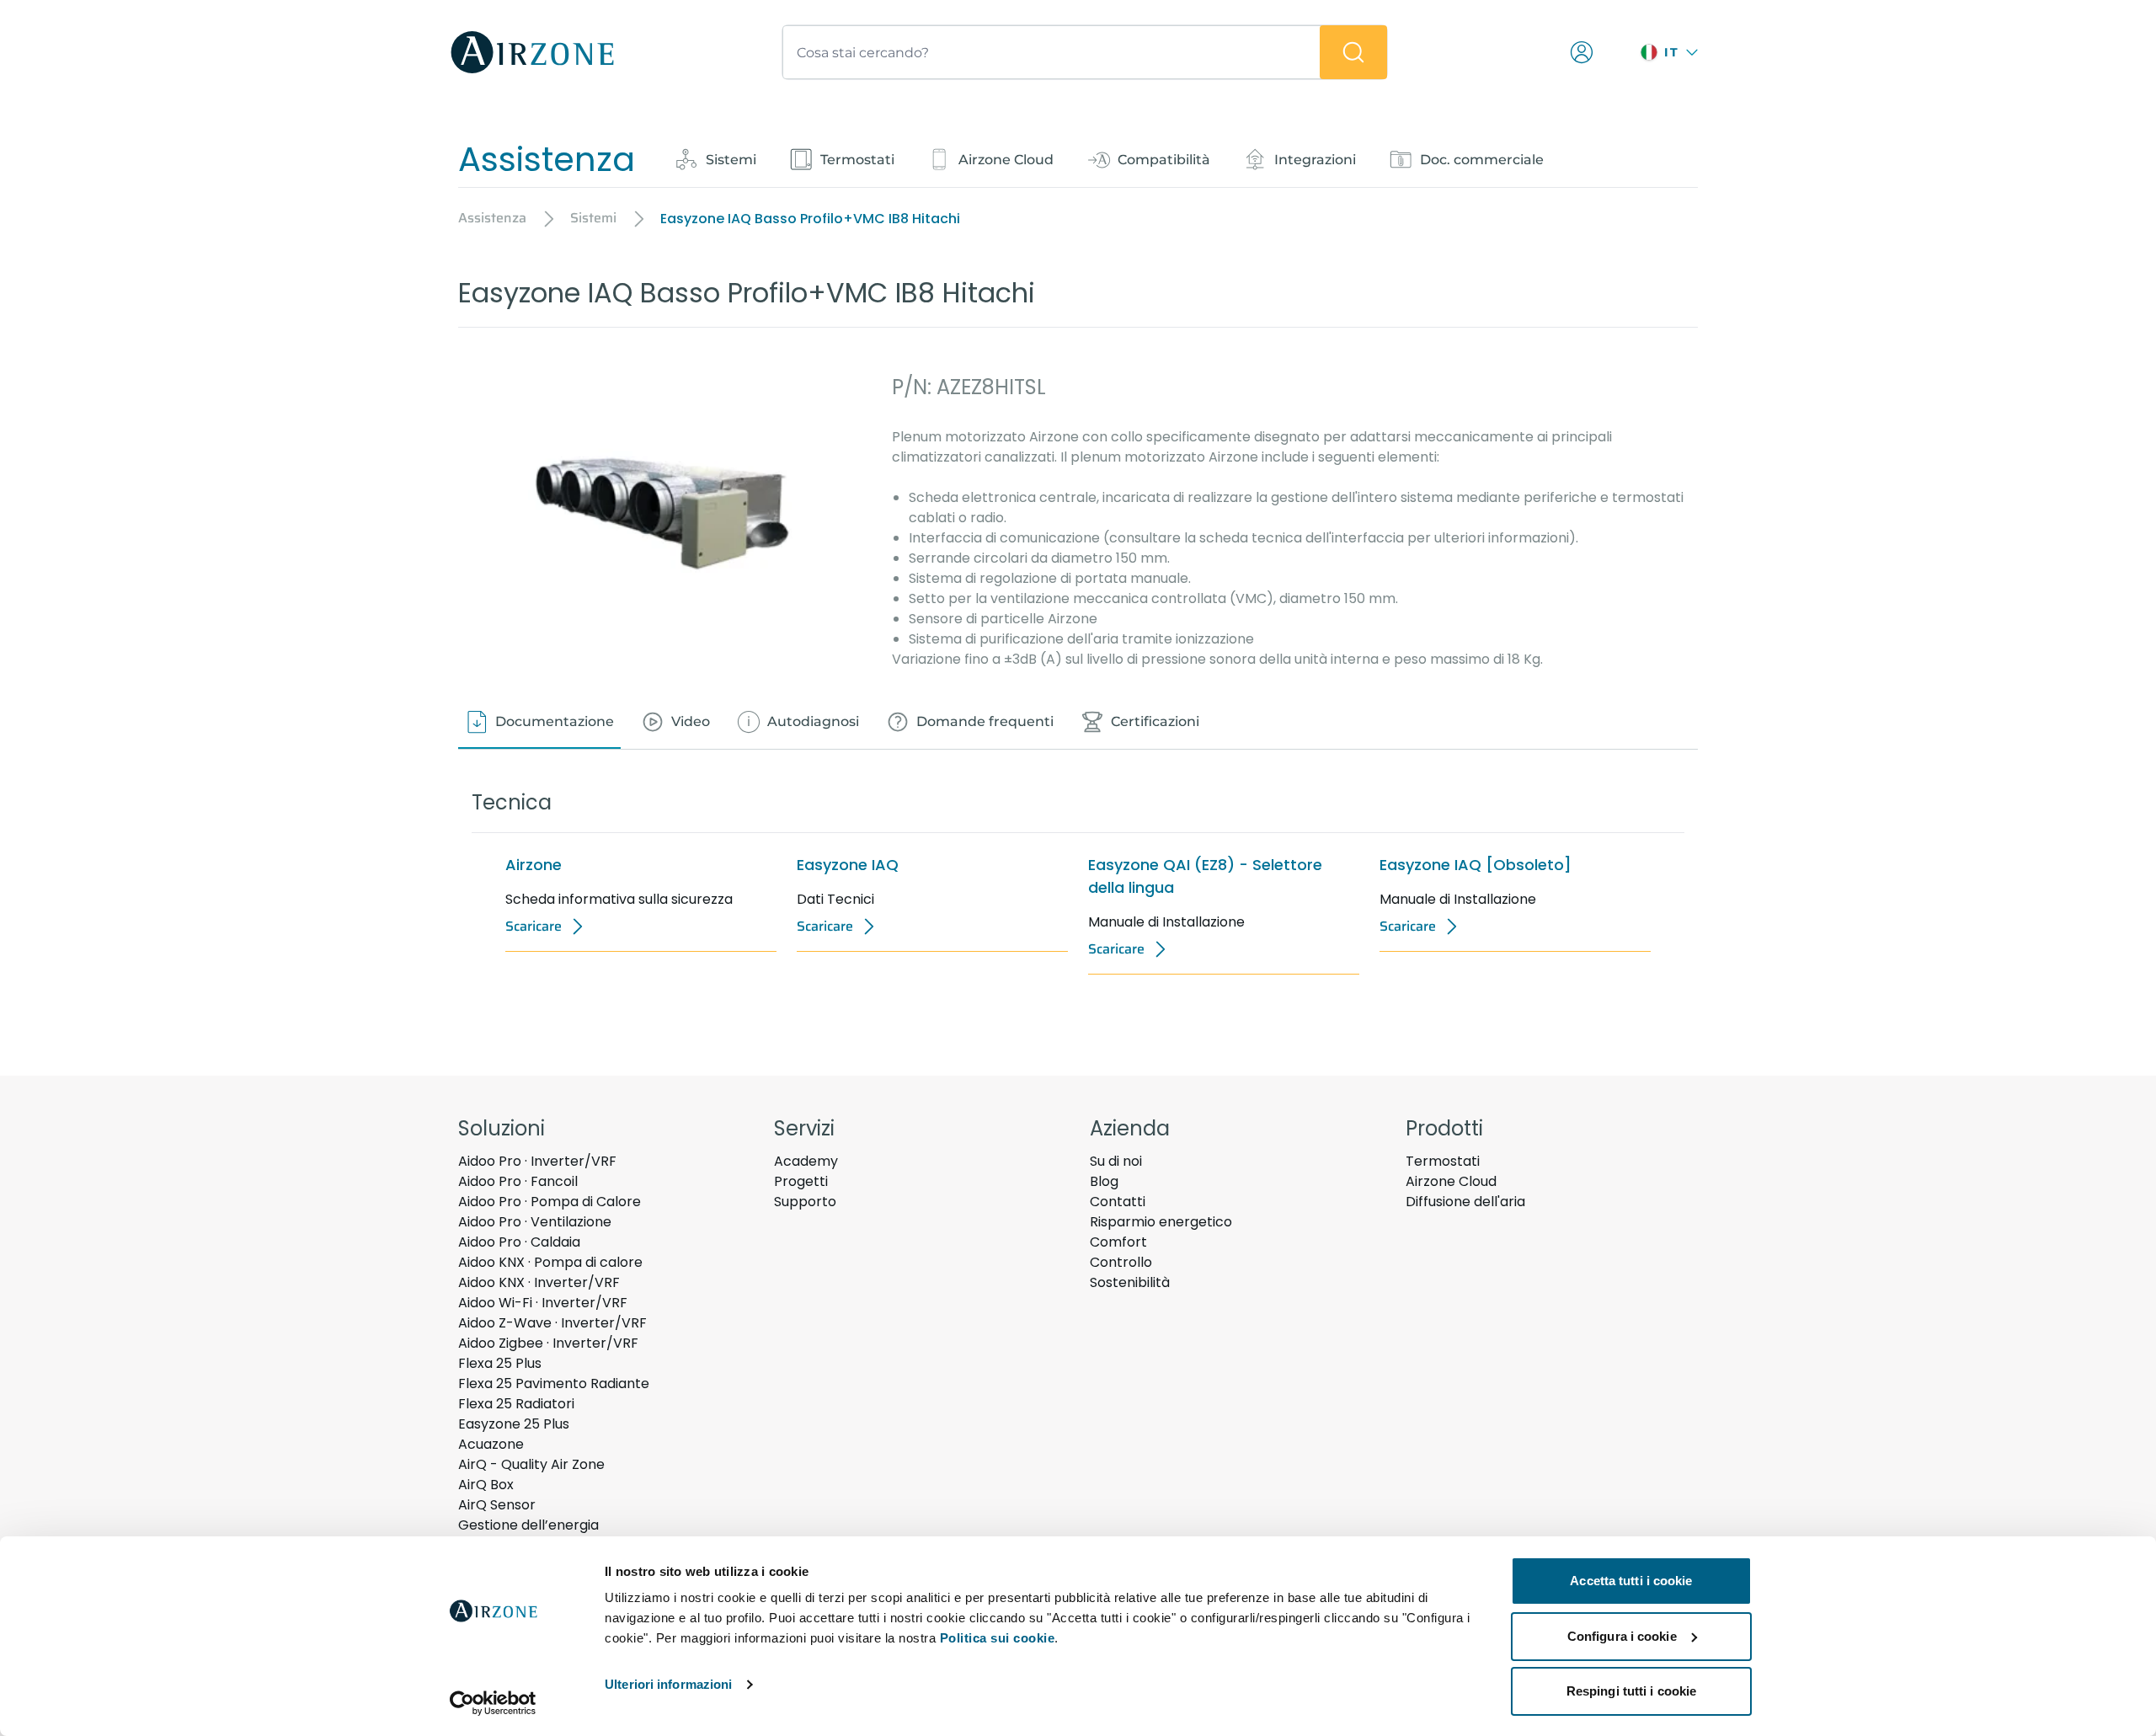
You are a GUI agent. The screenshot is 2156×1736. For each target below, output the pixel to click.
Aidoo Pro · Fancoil (518, 1181)
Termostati (1443, 1161)
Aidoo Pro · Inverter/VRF (537, 1161)
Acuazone (491, 1444)
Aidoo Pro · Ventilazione (535, 1222)
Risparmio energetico (1161, 1222)
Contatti (1118, 1202)
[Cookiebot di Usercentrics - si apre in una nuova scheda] (493, 1703)
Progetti (801, 1181)
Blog (1104, 1181)
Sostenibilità (1130, 1282)
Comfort (1118, 1242)
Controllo (1121, 1262)
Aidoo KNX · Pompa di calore (550, 1262)
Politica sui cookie (998, 1638)
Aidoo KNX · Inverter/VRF (539, 1282)
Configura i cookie (1622, 1636)
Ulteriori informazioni (668, 1684)
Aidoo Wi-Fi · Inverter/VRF (543, 1303)
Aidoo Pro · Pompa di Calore (550, 1202)
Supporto (805, 1202)
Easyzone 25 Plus (514, 1424)
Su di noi (1116, 1161)
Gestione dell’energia (528, 1525)
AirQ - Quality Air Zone (531, 1464)
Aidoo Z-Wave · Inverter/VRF (552, 1323)
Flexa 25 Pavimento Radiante (554, 1383)
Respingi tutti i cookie (1631, 1691)
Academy (806, 1161)
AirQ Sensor (497, 1505)
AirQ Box (486, 1485)
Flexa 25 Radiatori (516, 1404)
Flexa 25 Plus (500, 1363)
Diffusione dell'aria (1465, 1202)
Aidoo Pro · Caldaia (519, 1242)
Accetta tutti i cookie (1631, 1581)
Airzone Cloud (1451, 1181)
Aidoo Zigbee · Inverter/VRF (548, 1343)
